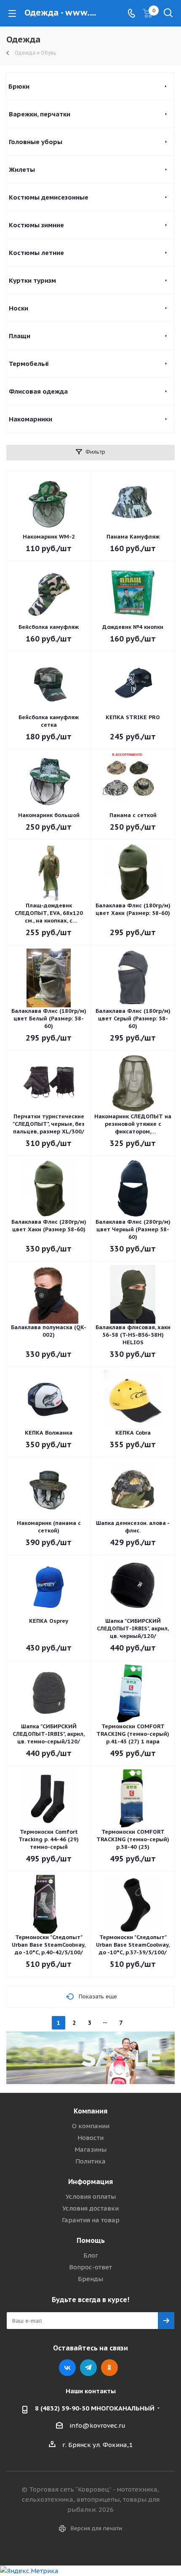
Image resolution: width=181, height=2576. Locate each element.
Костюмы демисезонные (49, 197)
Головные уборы (36, 142)
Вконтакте (67, 2368)
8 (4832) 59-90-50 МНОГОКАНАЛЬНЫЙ (95, 2408)
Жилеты (22, 170)
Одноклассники (109, 2368)
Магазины (90, 2149)
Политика (90, 2161)
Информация (90, 2182)
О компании (91, 2126)
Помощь (91, 2240)
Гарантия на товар (91, 2220)
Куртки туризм (32, 280)
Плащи (20, 336)
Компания (90, 2111)
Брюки (19, 86)
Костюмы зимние (36, 225)
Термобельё (29, 364)
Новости (90, 2138)
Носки (19, 308)
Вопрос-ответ (90, 2267)
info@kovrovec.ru (97, 2425)
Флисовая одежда (38, 391)
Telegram (88, 2368)
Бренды (90, 2279)
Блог (91, 2255)
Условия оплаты (91, 2196)
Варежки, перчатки (40, 114)
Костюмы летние (36, 253)
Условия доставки (90, 2208)
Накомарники (31, 419)
